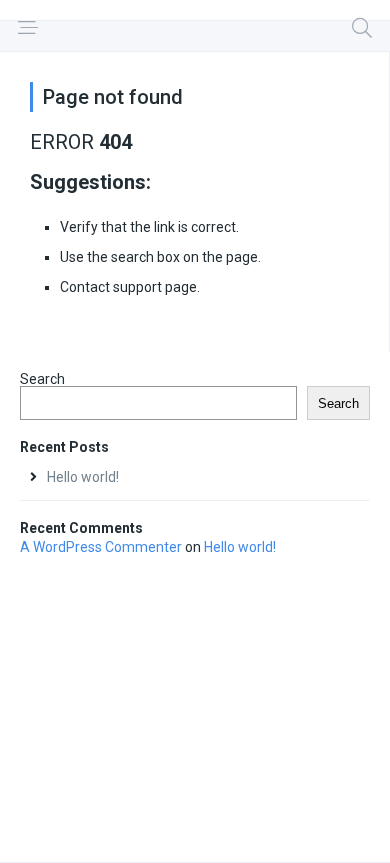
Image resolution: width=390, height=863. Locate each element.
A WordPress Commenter (101, 547)
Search (42, 379)
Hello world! (83, 477)
